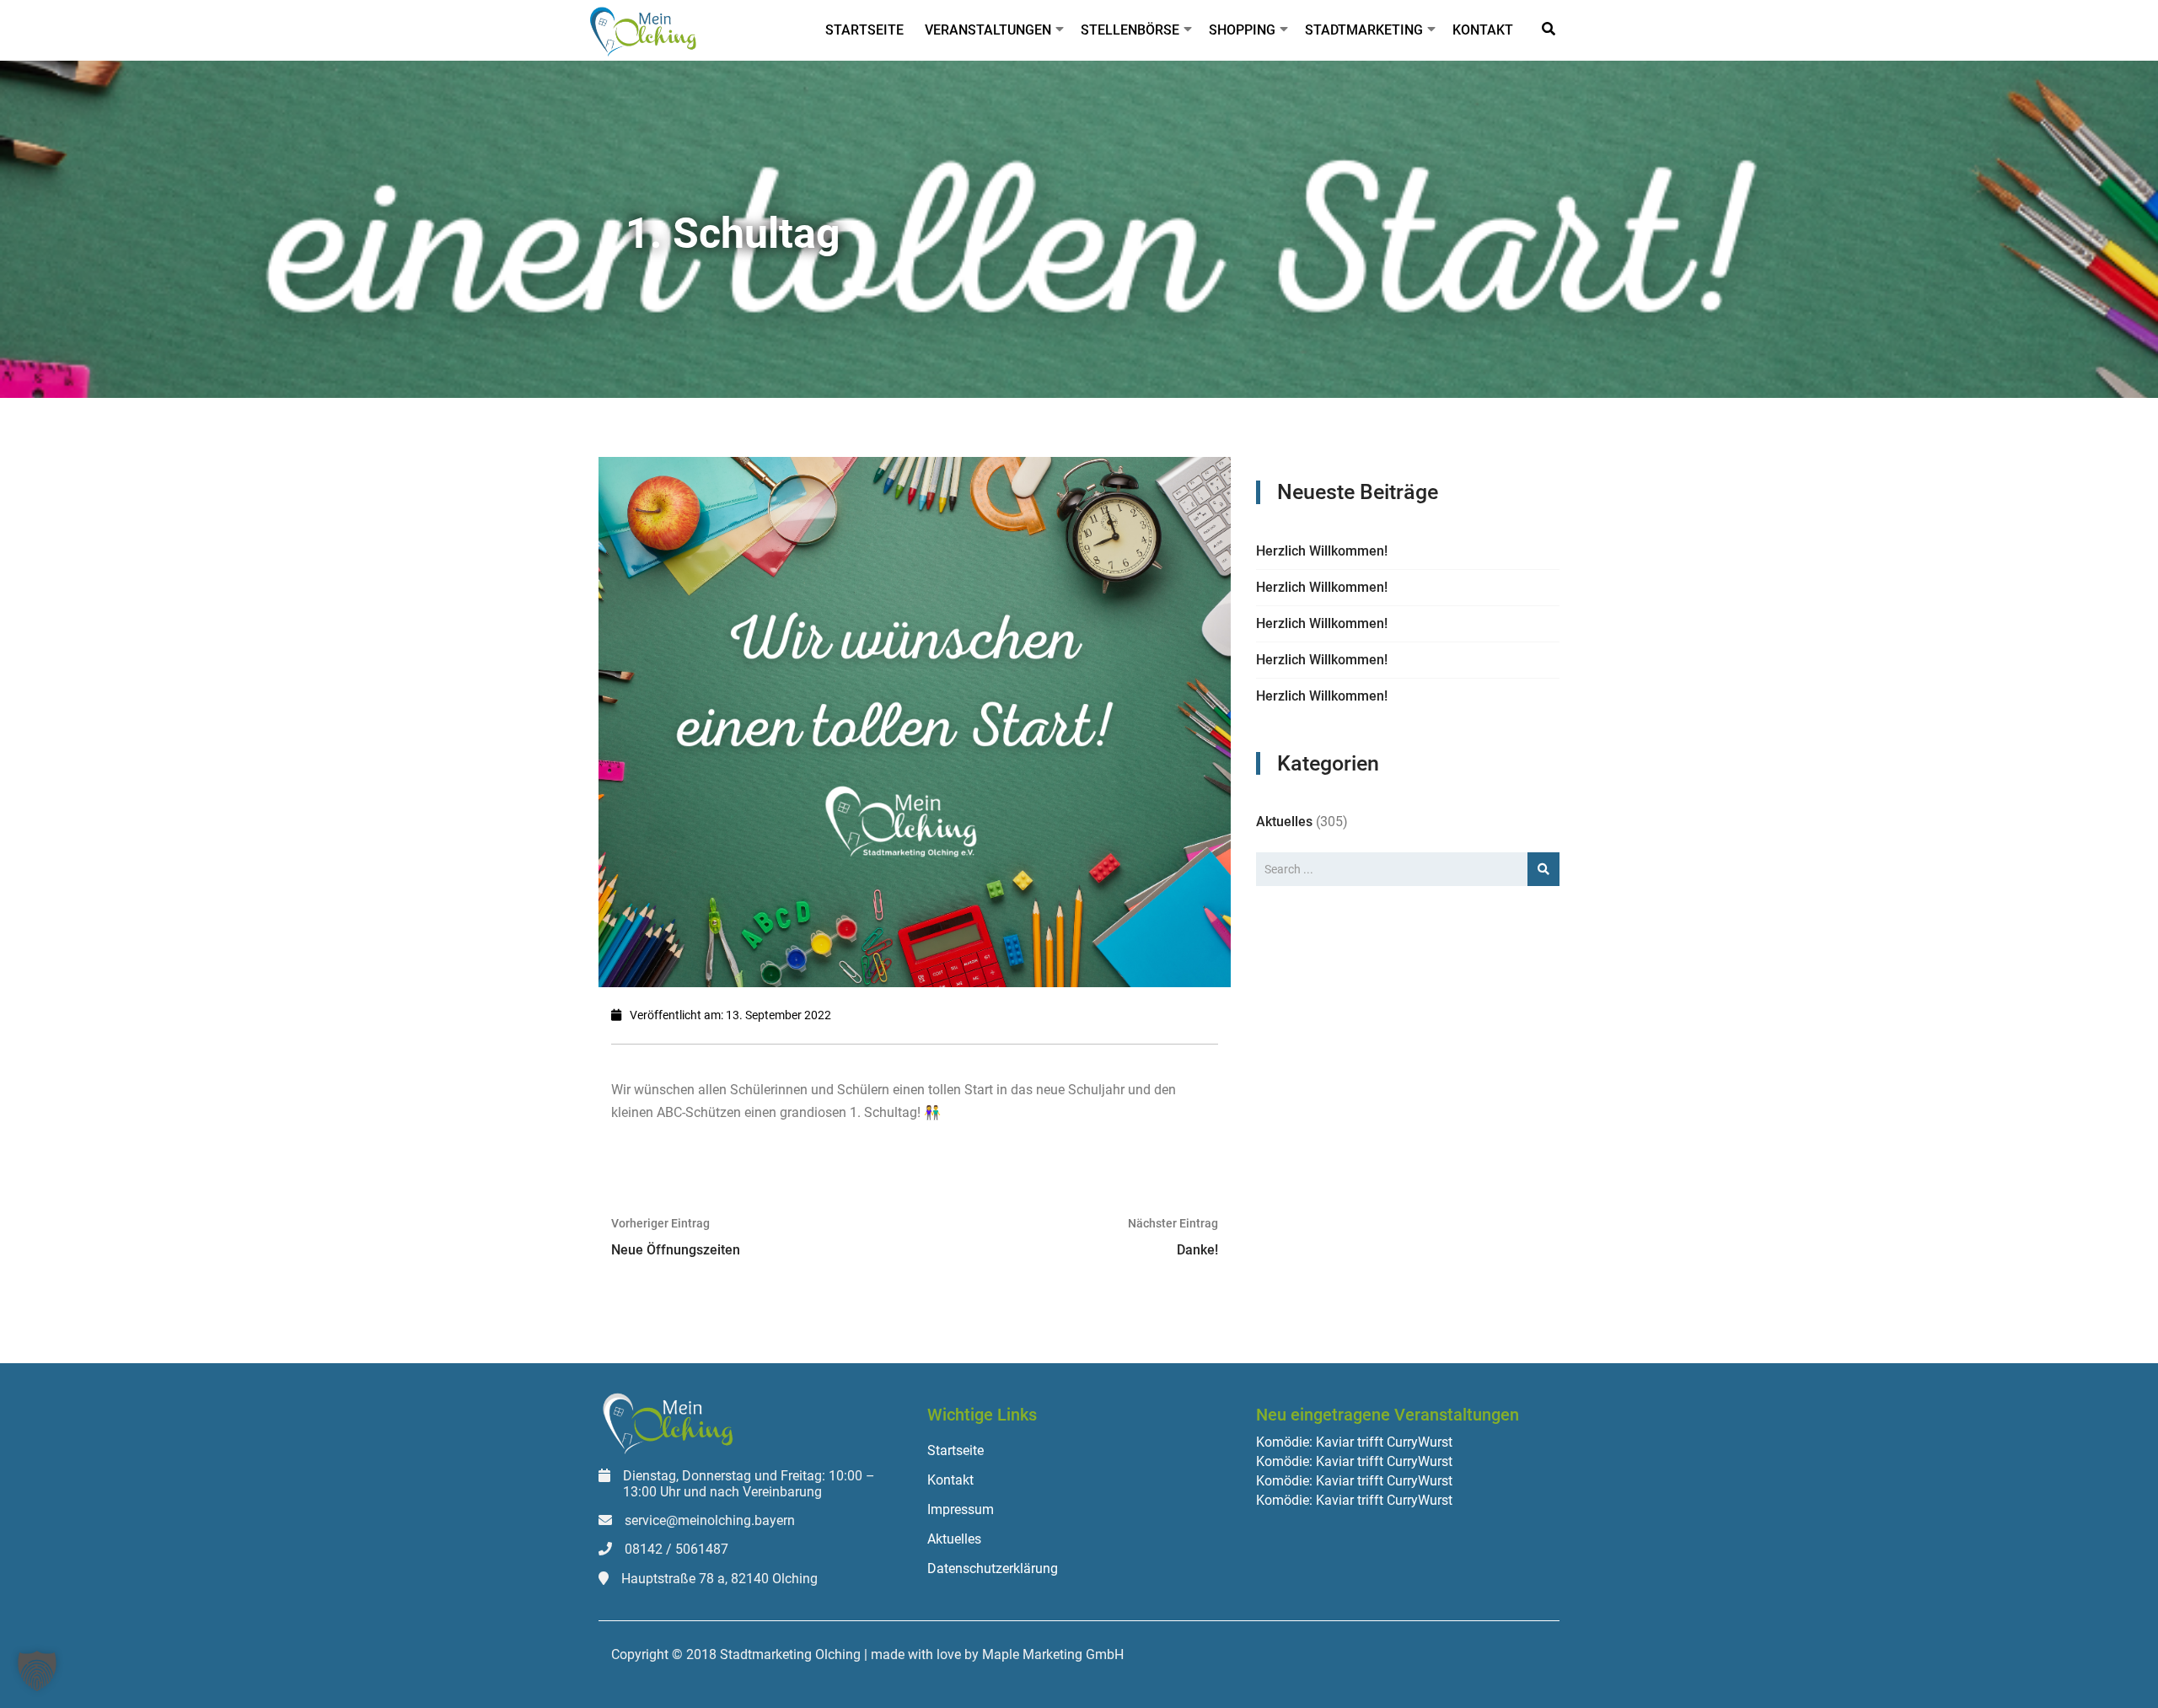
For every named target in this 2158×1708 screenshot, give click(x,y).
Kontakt (1483, 30)
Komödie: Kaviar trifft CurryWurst (1354, 1442)
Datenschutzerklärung (993, 1568)
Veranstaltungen (988, 30)
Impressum (961, 1509)
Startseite (864, 30)
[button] (37, 1671)
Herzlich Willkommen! (1322, 551)
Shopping (1242, 30)
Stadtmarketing (1364, 30)
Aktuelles (1284, 822)
